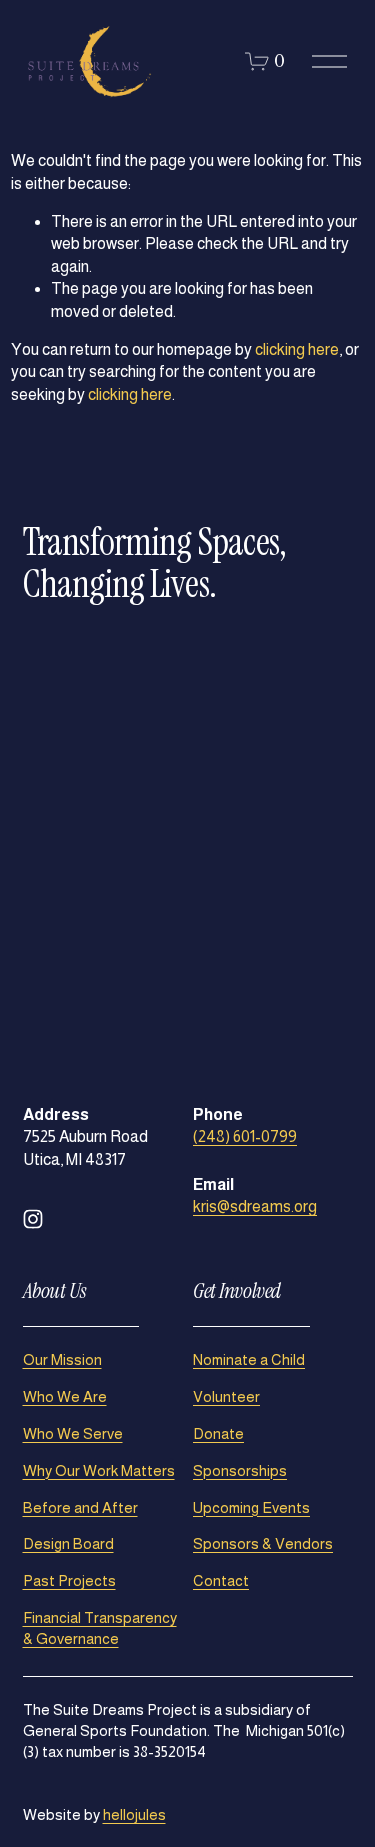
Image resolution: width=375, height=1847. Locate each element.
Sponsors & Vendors (263, 1543)
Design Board (68, 1543)
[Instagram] (33, 1219)
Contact (221, 1580)
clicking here (297, 349)
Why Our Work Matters (99, 1470)
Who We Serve (73, 1433)
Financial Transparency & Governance (100, 1628)
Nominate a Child (249, 1359)
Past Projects (69, 1580)
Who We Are (65, 1396)
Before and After (80, 1507)
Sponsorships (240, 1470)
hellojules (134, 1814)
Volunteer (226, 1396)
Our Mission (62, 1359)
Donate (218, 1433)
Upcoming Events (251, 1507)
